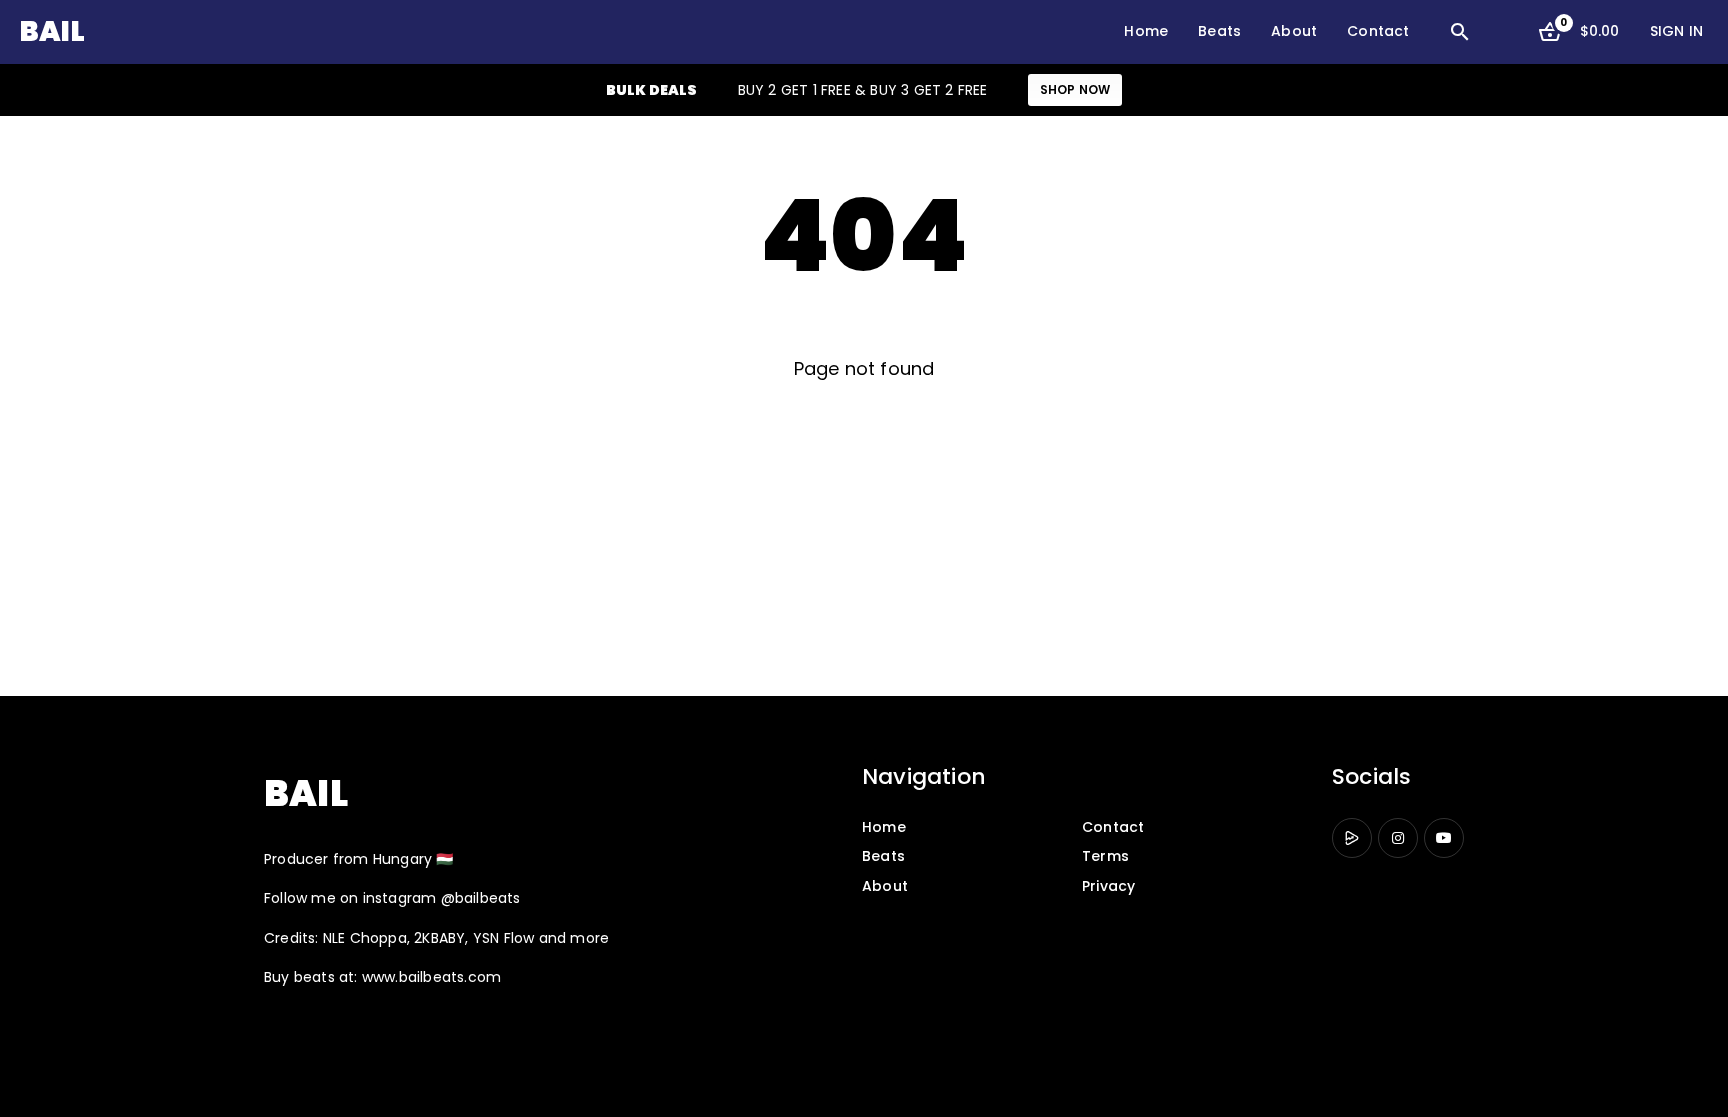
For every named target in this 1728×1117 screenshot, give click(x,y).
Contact (1378, 31)
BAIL (52, 31)
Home (1146, 31)
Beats (1219, 31)
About (1294, 31)
